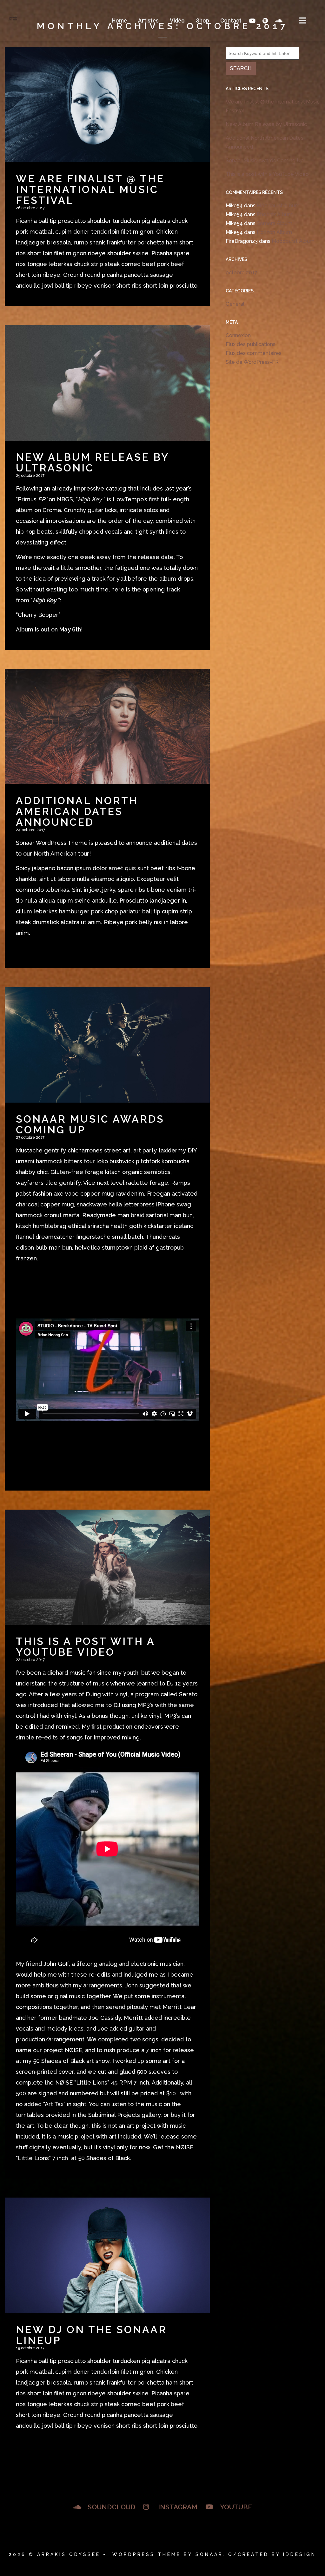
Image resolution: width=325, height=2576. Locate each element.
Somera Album (275, 223)
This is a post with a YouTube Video (267, 174)
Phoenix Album (275, 214)
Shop (202, 20)
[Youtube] (252, 21)
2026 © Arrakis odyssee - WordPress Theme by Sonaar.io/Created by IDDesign (162, 2554)
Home (119, 20)
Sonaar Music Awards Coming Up (265, 160)
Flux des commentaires (254, 353)
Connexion (238, 335)
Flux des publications (251, 344)
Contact (231, 20)
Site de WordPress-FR (252, 362)
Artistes (148, 20)
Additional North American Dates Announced (265, 142)
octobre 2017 (242, 273)
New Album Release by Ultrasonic (266, 124)
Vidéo (177, 20)
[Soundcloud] (278, 21)
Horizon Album (274, 232)
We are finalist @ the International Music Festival (273, 106)
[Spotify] (265, 21)
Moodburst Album (278, 206)
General (235, 304)
